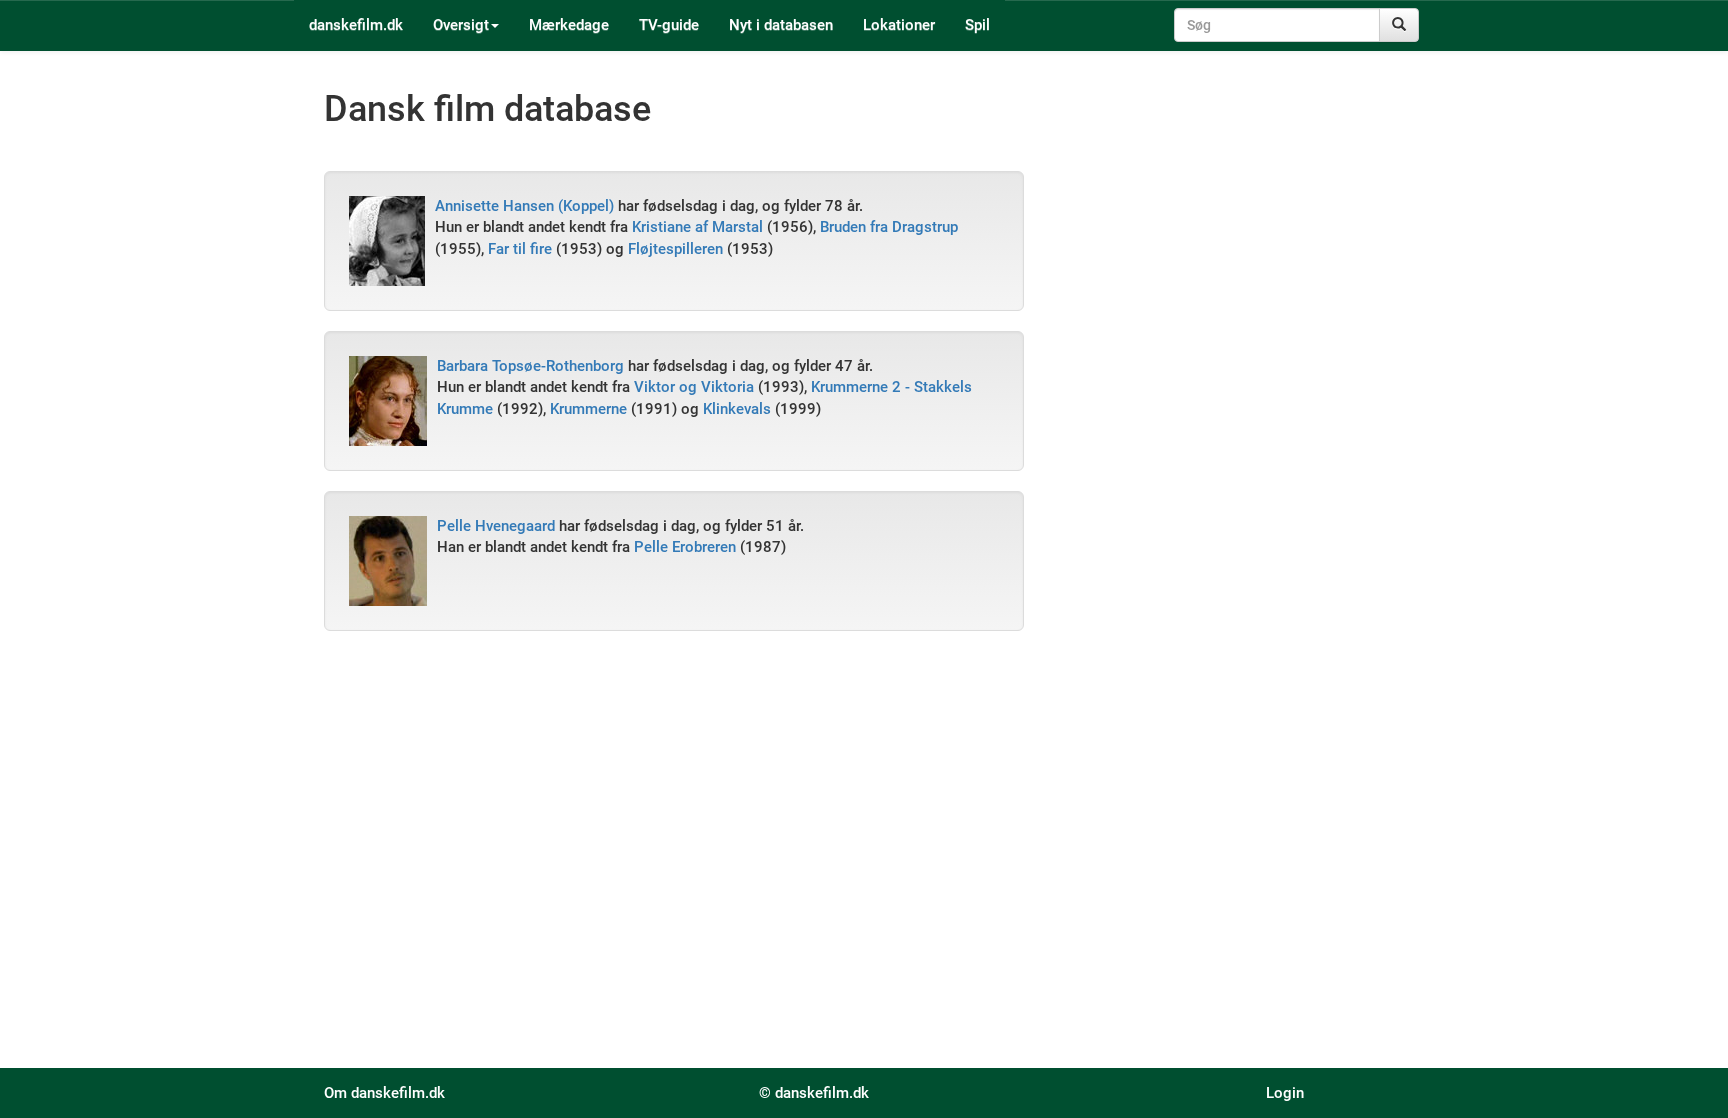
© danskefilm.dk (814, 1093)
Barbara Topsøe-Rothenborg (530, 366)
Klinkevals (737, 409)
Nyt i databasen (781, 25)
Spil (977, 25)
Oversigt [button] (461, 25)
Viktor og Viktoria (694, 387)
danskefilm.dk (356, 25)
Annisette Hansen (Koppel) (524, 206)
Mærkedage (569, 25)
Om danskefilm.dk (384, 1093)
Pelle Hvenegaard (496, 526)
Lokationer (899, 25)
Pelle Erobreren (685, 547)
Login (1285, 1093)
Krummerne (588, 409)
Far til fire (520, 249)
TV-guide (669, 25)
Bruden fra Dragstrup (889, 227)
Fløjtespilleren (675, 249)
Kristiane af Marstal (697, 227)
